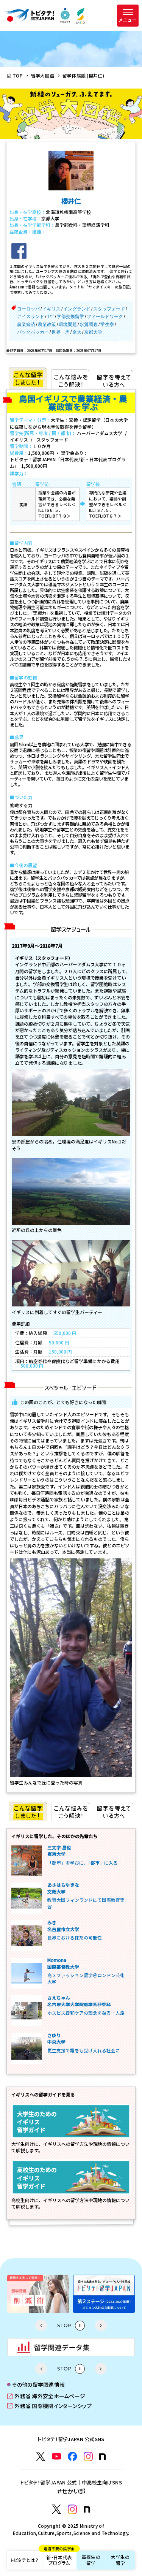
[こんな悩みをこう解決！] (71, 378)
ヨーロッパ (28, 309)
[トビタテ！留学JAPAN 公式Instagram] (88, 2456)
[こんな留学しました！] (28, 378)
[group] (85, 2294)
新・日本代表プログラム (59, 2558)
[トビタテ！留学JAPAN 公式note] (102, 2456)
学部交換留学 (70, 317)
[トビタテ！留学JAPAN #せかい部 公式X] (56, 2509)
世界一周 (61, 332)
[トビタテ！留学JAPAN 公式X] (41, 2456)
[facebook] (19, 251)
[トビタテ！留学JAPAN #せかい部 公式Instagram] (72, 2509)
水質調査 (89, 325)
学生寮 (107, 325)
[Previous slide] (41, 2325)
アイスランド (31, 317)
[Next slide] (101, 2325)
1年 (51, 317)
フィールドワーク (105, 317)
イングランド (77, 309)
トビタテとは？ (24, 2560)
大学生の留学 (120, 2560)
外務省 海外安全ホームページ (46, 2396)
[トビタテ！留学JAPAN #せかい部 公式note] (87, 2509)
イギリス (51, 309)
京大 (77, 332)
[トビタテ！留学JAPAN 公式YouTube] (56, 2456)
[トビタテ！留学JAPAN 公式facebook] (72, 2456)
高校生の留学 (91, 2560)
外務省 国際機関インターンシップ (49, 2406)
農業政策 (47, 325)
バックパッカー (33, 332)
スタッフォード (109, 309)
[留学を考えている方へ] (114, 378)
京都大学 (93, 332)
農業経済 (26, 325)
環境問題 (68, 325)
